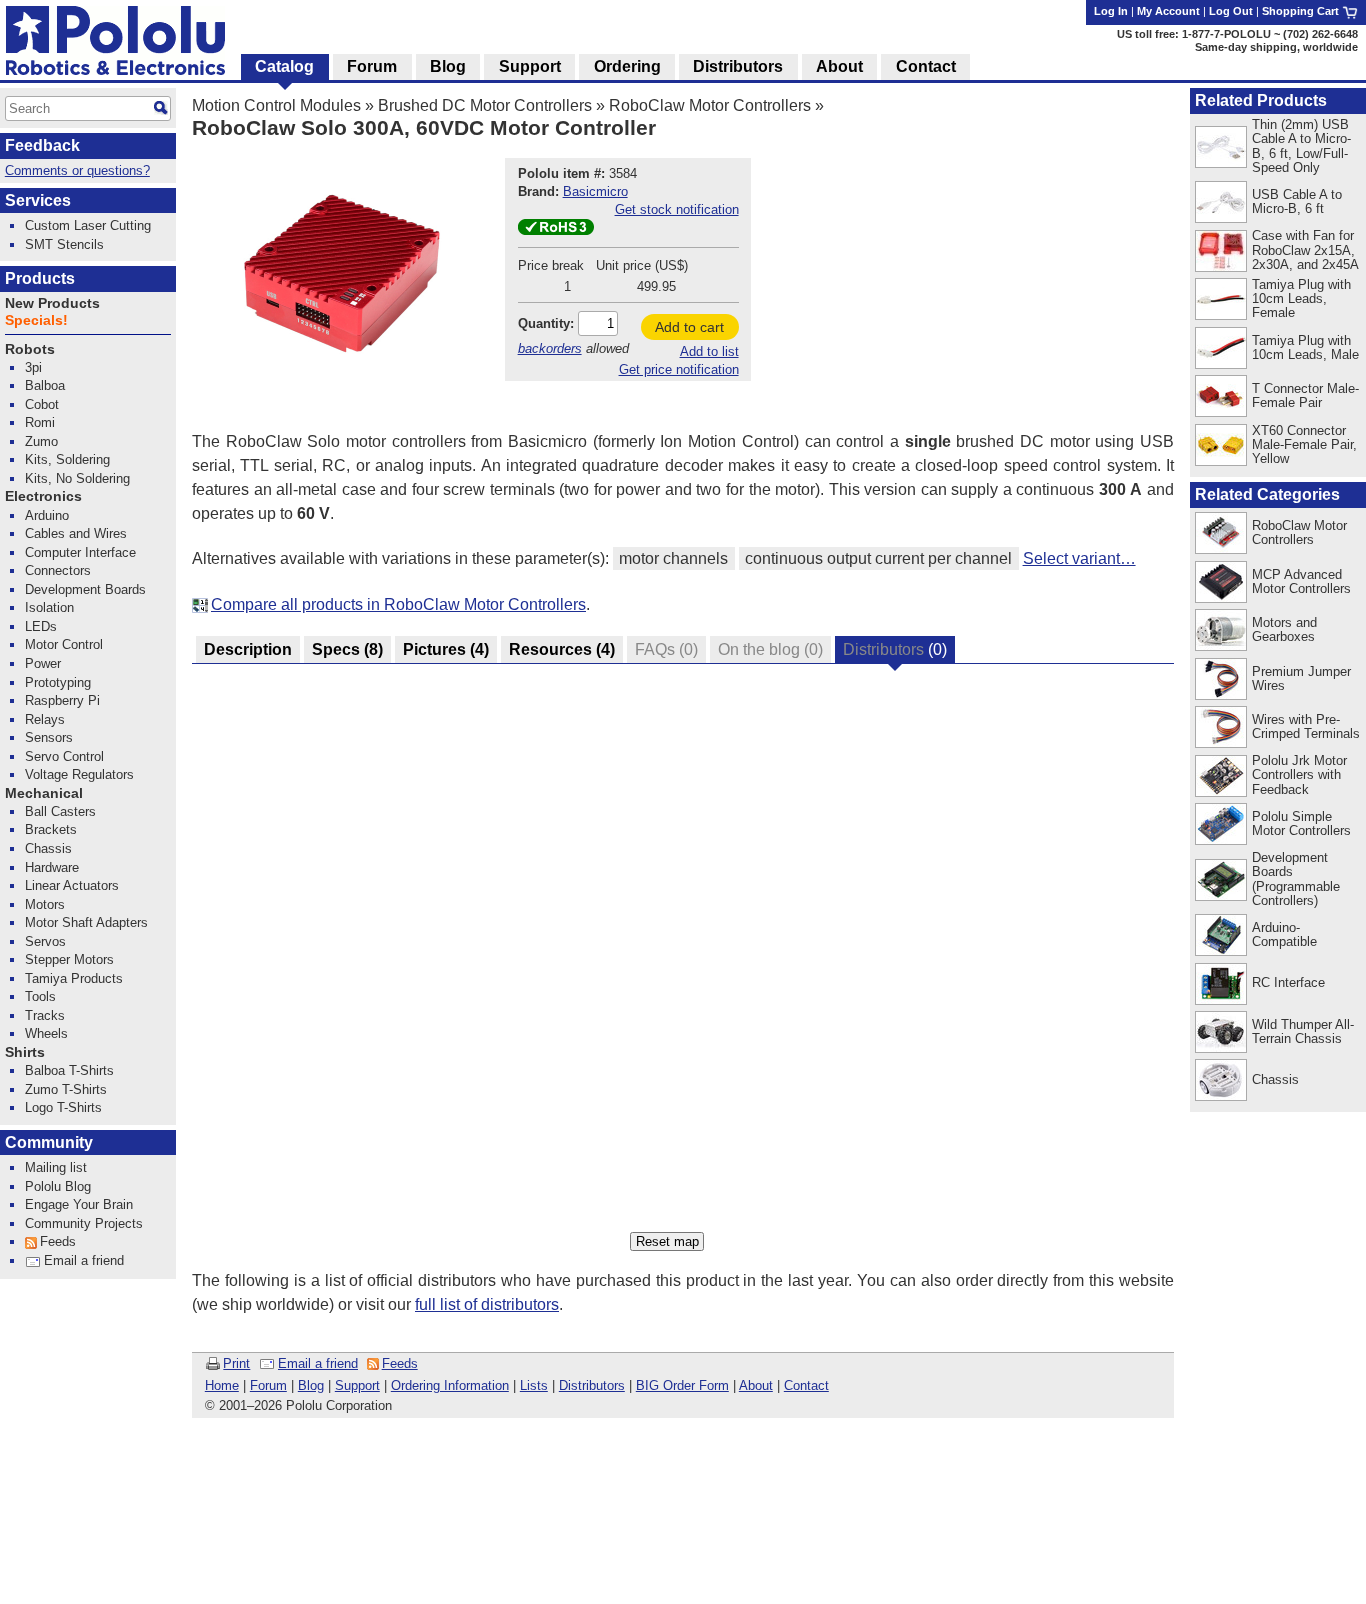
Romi (40, 422)
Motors (45, 904)
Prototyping (58, 682)
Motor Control (64, 644)
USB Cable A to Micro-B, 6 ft (1297, 201)
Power (43, 663)
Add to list (709, 351)
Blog (311, 1385)
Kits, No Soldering (77, 478)
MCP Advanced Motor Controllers (1301, 581)
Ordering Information (450, 1385)
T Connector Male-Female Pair (1305, 395)
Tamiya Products (74, 978)
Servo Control (64, 756)
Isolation (49, 607)
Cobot (42, 404)
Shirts (25, 1052)
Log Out (1231, 11)
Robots (30, 349)
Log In (1111, 11)
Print (236, 1363)
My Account (1168, 11)
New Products (52, 303)
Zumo (41, 441)
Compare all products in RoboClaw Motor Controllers (398, 604)
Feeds (400, 1363)
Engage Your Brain (79, 1204)
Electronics (43, 496)
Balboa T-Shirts (69, 1070)
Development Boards (85, 589)
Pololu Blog (58, 1186)
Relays (45, 719)
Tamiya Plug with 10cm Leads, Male (1305, 347)
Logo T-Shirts (63, 1107)
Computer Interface (80, 552)
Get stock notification (677, 209)
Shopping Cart (1302, 11)
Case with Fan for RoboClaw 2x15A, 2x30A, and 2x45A (1305, 249)
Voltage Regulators (79, 774)
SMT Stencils (64, 244)
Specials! (36, 320)
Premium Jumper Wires (1301, 678)
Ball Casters (60, 811)
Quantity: (546, 323)
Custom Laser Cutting (88, 225)
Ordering (627, 66)
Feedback (42, 145)
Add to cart (689, 327)
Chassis (1275, 1079)
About (756, 1385)
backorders (550, 348)
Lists (534, 1385)
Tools (40, 996)
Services (38, 200)
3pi (33, 367)
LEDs (41, 626)
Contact (806, 1385)
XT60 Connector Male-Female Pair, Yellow (1304, 444)
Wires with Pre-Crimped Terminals (1306, 726)
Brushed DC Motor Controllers (485, 105)
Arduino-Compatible (1284, 934)
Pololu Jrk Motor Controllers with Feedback (1299, 774)
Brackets (51, 829)
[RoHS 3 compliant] (556, 230)
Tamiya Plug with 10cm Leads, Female (1301, 298)
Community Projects (84, 1223)
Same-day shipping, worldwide (1276, 47)
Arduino (47, 515)
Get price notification (679, 369)
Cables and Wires (76, 533)
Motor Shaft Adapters (86, 922)
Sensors (49, 737)
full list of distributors (487, 1304)
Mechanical (44, 793)
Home (222, 1385)
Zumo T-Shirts (66, 1089)
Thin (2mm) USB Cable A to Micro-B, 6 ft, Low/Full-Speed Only (1301, 145)
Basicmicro (595, 191)
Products (40, 278)
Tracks (45, 1015)
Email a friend (318, 1363)
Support (357, 1385)
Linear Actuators (72, 885)
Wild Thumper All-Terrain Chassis (1303, 1031)
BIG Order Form (682, 1385)
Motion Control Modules (276, 105)
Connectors (58, 570)
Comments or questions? (77, 170)
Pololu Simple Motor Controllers (1301, 823)
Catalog (284, 66)
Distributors (592, 1385)
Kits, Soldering (67, 459)
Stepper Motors (69, 959)
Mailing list (56, 1167)
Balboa (45, 385)
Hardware (52, 867)
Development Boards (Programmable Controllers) (1296, 878)
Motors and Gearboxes (1284, 629)
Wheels (46, 1033)
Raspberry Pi (62, 700)
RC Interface (1288, 982)
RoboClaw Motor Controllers (710, 105)
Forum (268, 1385)
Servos (45, 941)
